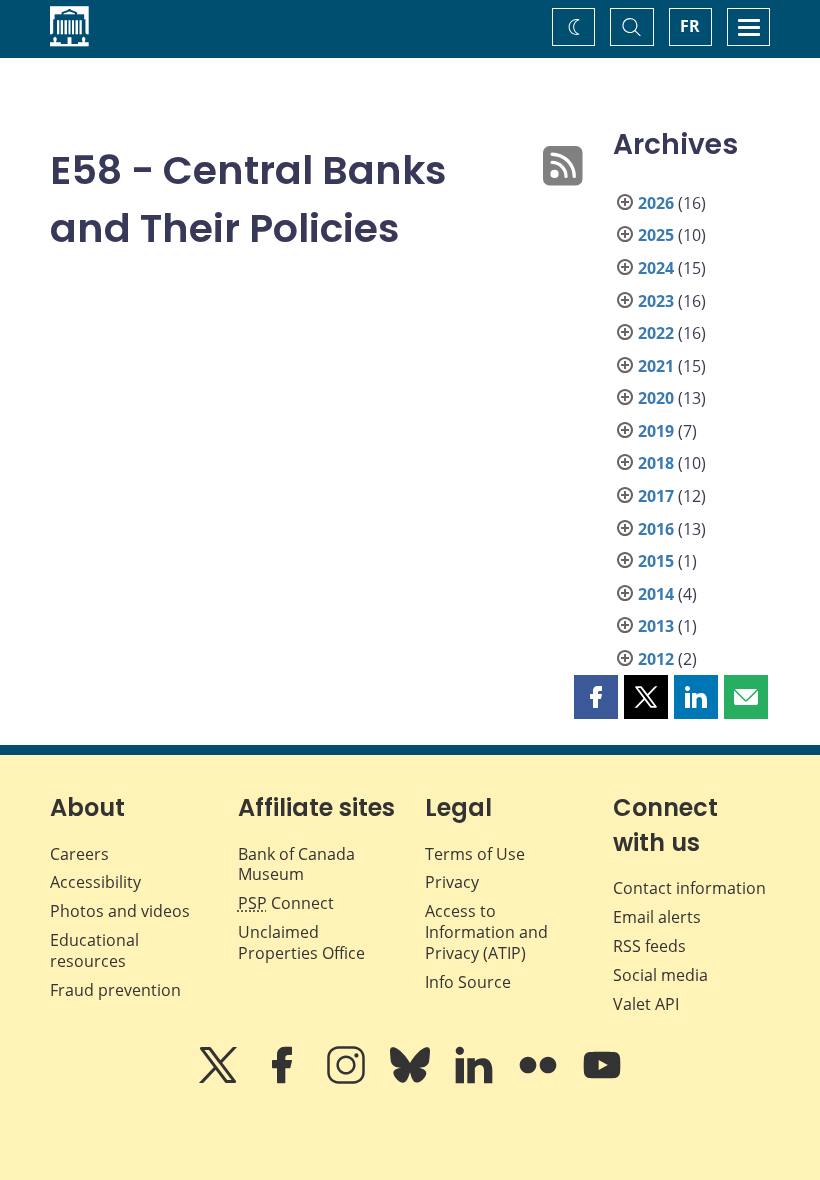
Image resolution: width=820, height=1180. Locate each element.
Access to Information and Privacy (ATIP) (486, 932)
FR (690, 26)
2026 (656, 203)
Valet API (646, 1004)
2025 (656, 235)
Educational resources (94, 950)
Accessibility (95, 882)
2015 (656, 561)
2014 (656, 594)
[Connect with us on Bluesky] (412, 1079)
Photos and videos (120, 911)
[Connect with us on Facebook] (284, 1079)
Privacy (452, 882)
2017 (656, 496)
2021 (656, 366)
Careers (79, 854)
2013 (656, 626)
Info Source (468, 982)
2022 (656, 333)
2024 (656, 268)
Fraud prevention (115, 990)
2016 (656, 529)
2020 (656, 398)
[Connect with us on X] (220, 1079)
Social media (660, 975)
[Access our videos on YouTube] (602, 1079)
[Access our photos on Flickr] (540, 1079)
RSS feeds (649, 946)
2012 (656, 659)
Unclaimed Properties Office (301, 942)
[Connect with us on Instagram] (348, 1079)
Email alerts (657, 917)
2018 (656, 463)
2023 (656, 301)
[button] (596, 697)
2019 (656, 431)
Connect (286, 903)
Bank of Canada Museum (296, 864)
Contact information (689, 888)
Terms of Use (475, 854)
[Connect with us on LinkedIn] (476, 1079)
